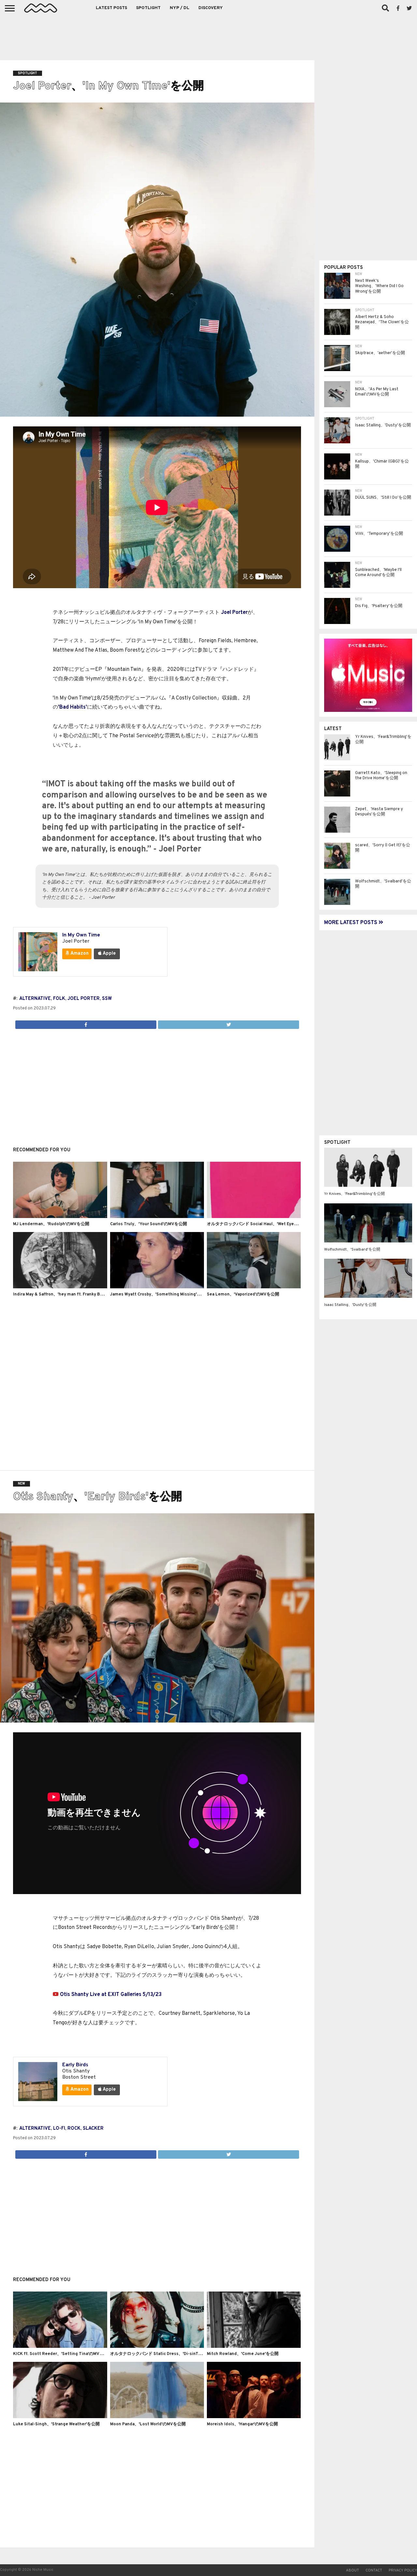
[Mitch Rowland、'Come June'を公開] (254, 2347)
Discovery (211, 8)
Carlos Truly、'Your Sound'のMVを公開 (149, 1224)
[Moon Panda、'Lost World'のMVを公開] (157, 2417)
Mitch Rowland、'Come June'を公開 (243, 2354)
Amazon (79, 954)
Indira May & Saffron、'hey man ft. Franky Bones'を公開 (68, 1295)
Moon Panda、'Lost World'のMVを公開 (148, 2424)
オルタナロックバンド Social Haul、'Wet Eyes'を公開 (258, 1224)
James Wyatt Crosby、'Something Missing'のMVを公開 (165, 1295)
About (352, 2570)
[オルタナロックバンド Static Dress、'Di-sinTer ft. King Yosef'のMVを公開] (157, 2347)
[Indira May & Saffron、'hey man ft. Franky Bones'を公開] (60, 1287)
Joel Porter (234, 613)
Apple (109, 954)
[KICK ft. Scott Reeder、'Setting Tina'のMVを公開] (60, 2347)
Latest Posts (111, 8)
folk (59, 999)
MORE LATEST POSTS (351, 923)
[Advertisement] (208, 36)
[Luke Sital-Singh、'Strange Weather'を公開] (60, 2417)
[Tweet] (228, 1023)
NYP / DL (180, 8)
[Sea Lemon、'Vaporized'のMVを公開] (254, 1287)
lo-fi (59, 2129)
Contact (374, 2570)
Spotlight (148, 8)
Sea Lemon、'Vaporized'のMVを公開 (243, 1295)
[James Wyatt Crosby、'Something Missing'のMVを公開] (157, 1287)
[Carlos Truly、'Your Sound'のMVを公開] (157, 1217)
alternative (35, 999)
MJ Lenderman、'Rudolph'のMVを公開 (51, 1224)
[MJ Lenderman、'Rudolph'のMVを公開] (60, 1217)
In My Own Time (81, 935)
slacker (93, 2129)
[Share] (86, 1023)
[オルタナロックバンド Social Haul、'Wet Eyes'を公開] (254, 1217)
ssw (107, 999)
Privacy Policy (403, 2570)
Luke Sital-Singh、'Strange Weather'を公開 (56, 2424)
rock (74, 2129)
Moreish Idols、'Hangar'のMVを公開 (242, 2424)
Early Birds (75, 2065)
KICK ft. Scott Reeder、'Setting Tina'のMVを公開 (63, 2354)
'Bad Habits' (72, 707)
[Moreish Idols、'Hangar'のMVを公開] (254, 2417)
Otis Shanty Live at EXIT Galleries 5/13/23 (111, 1995)
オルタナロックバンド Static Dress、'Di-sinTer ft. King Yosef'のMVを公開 (183, 2354)
